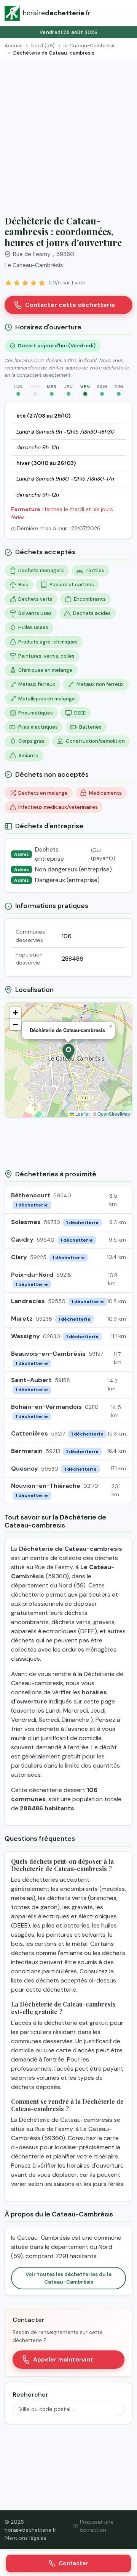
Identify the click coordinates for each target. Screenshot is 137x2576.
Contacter (73, 2563)
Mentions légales (25, 2538)
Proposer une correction (97, 2526)
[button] (68, 1052)
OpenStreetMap (114, 1114)
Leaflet (82, 1114)
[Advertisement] (68, 134)
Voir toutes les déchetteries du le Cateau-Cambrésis (68, 2278)
